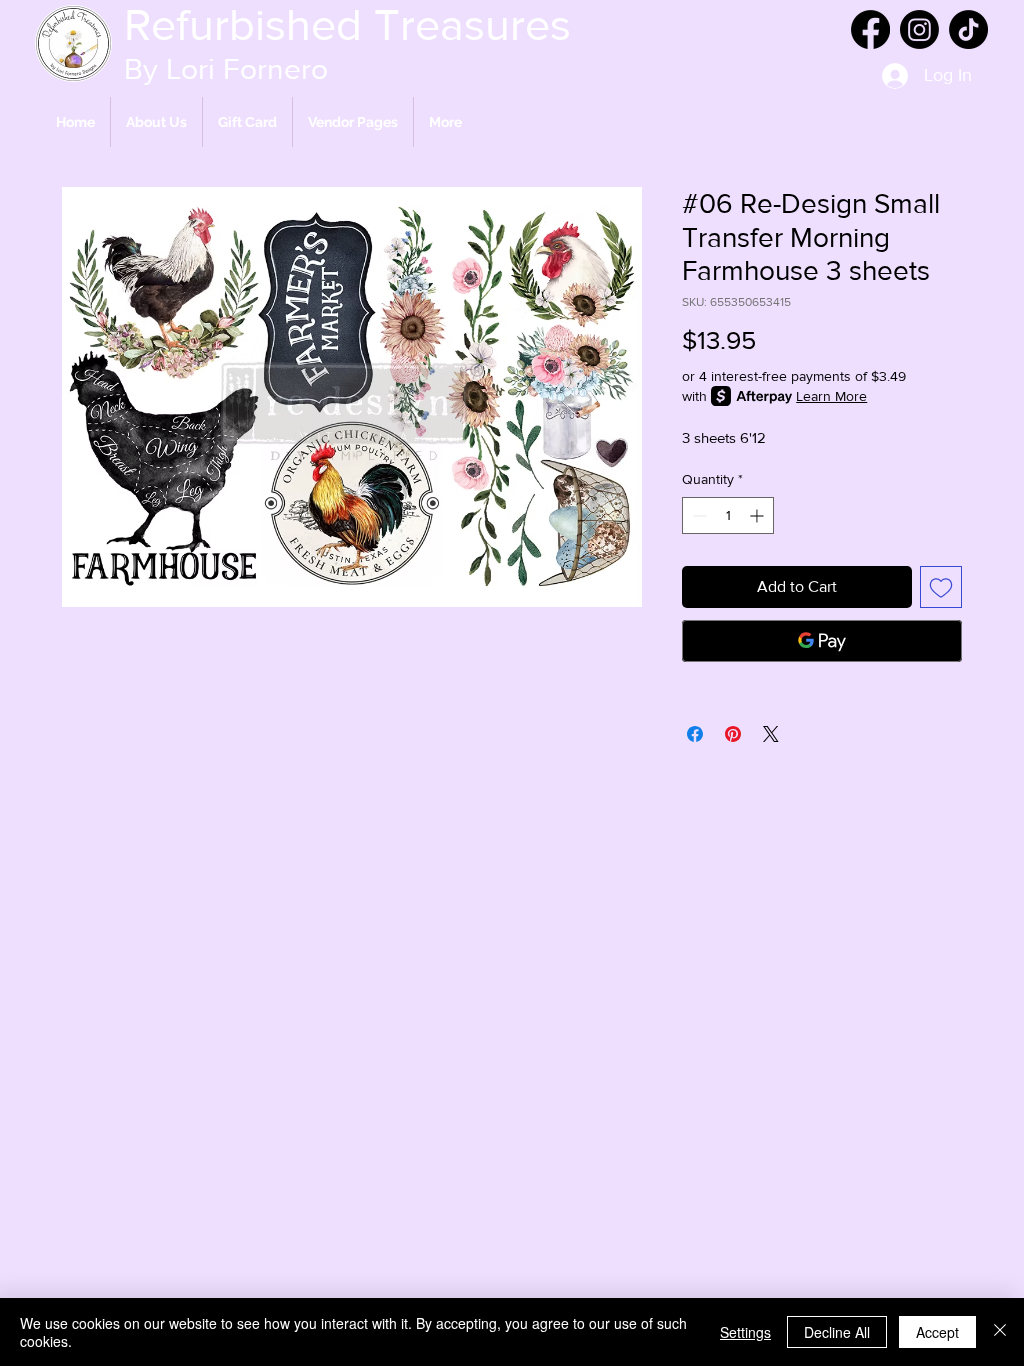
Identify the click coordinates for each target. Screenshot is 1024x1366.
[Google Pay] (822, 641)
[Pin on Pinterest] (733, 734)
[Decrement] (697, 515)
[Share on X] (771, 734)
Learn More (831, 396)
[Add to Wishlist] (941, 587)
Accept (937, 1332)
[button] (353, 122)
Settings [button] (745, 1332)
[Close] (1000, 1332)
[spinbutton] (728, 515)
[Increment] (758, 515)
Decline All (837, 1332)
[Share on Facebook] (695, 734)
